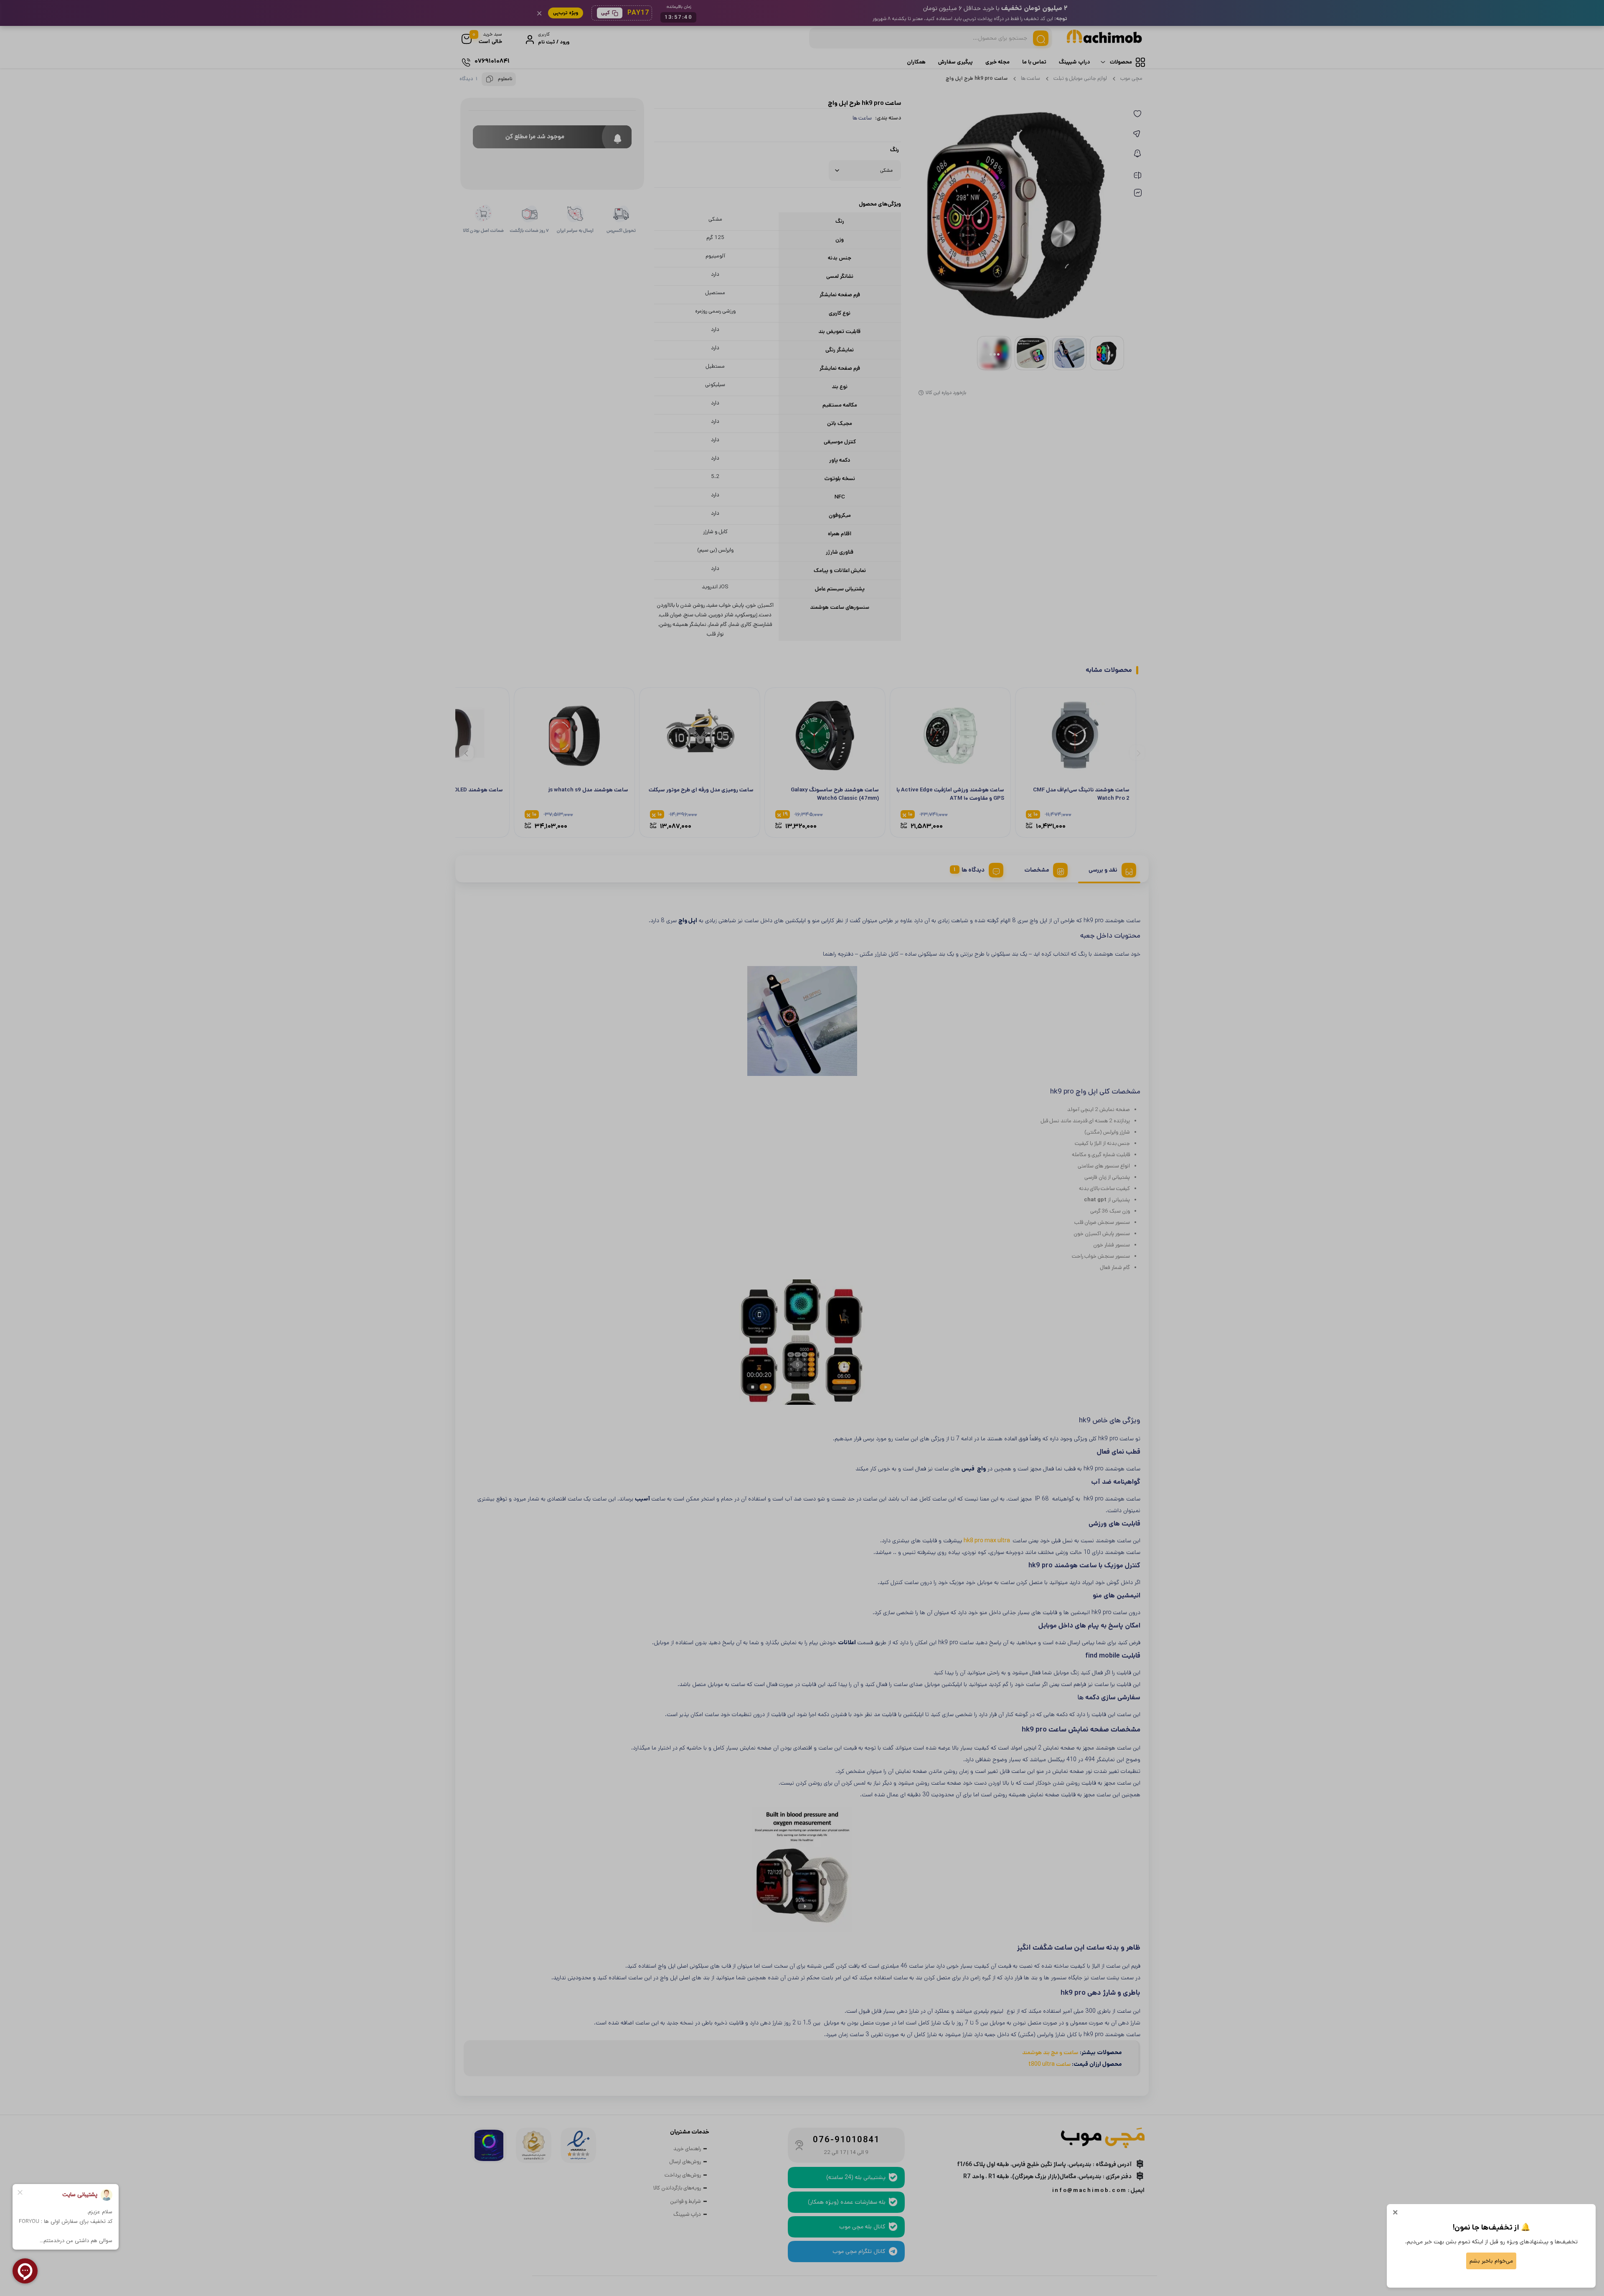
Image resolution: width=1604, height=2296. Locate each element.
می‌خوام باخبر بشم (1491, 2261)
